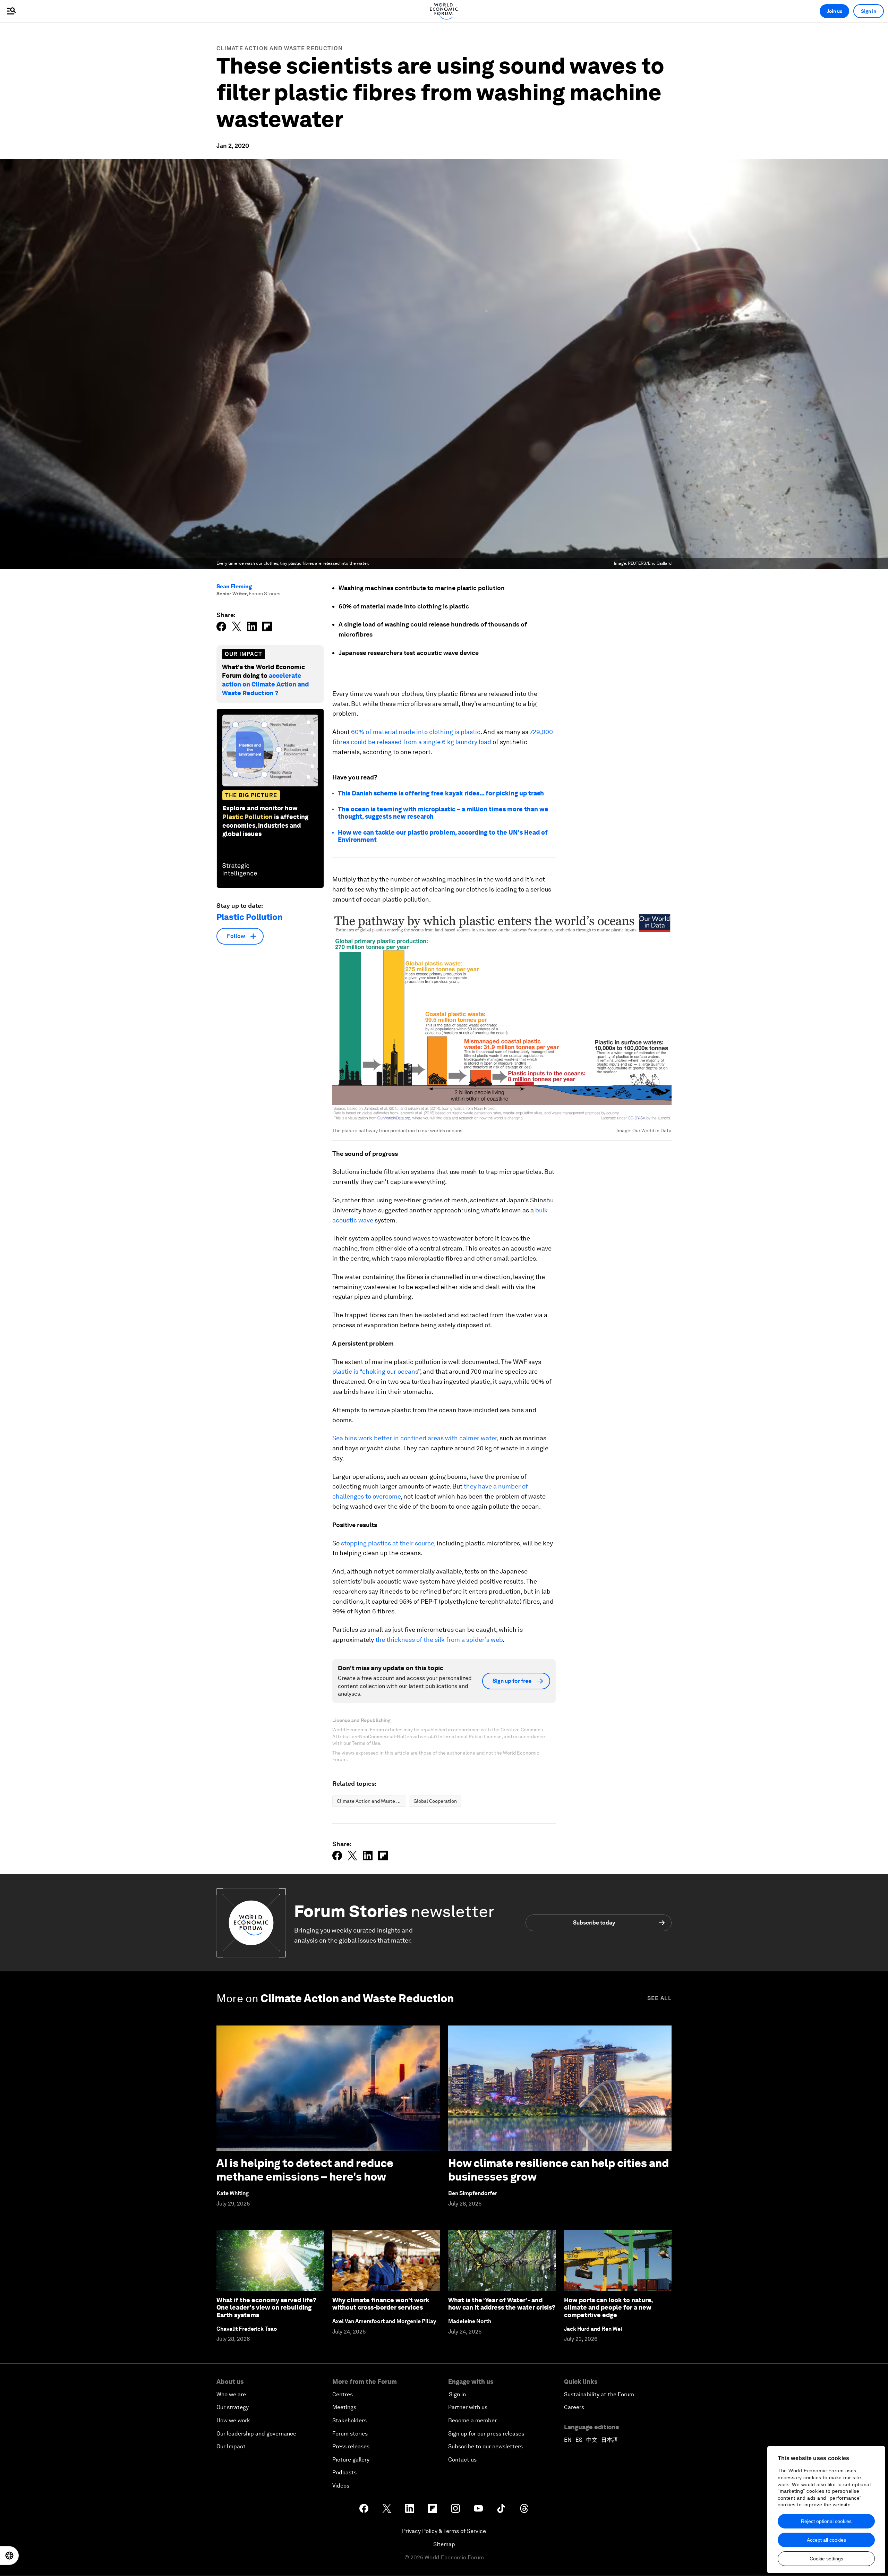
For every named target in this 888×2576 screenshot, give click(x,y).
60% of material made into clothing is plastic (416, 732)
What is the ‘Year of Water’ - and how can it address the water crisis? (502, 2304)
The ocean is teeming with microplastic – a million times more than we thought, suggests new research (443, 813)
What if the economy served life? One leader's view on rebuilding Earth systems (266, 2308)
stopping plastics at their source (387, 1543)
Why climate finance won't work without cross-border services (381, 2304)
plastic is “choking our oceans (375, 1371)
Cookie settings (826, 2559)
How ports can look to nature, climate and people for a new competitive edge (608, 2308)
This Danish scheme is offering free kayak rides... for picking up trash (441, 793)
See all (659, 1998)
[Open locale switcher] (9, 2556)
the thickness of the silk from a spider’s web (438, 1640)
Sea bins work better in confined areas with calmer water (415, 1438)
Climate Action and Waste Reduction (280, 48)
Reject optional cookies (826, 2521)
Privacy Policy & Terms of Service (444, 2531)
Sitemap (444, 2544)
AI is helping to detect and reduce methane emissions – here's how (305, 2170)
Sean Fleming (234, 586)
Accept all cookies (826, 2540)
